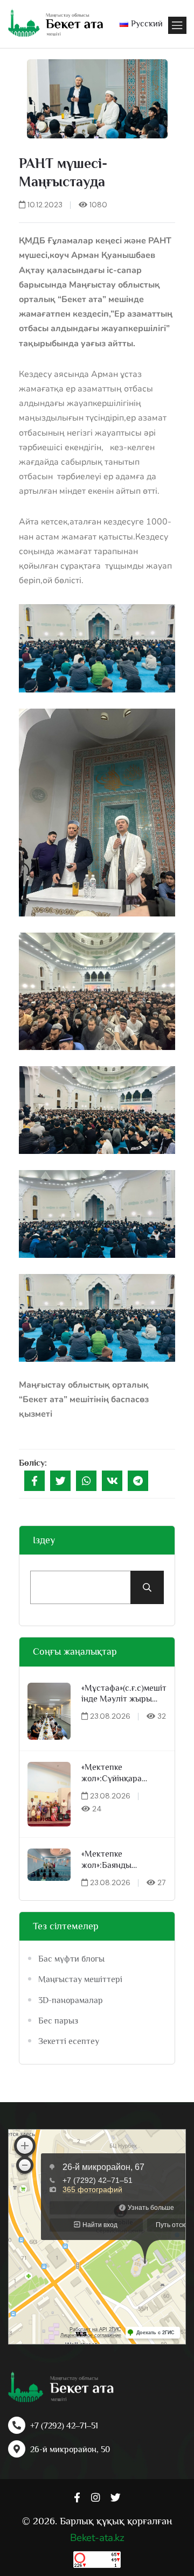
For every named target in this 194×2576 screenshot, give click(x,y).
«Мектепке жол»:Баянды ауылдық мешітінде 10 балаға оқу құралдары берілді (124, 1860)
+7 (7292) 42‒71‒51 (64, 2426)
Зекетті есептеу (69, 2041)
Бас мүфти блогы (71, 1959)
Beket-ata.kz (97, 2538)
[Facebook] (34, 1481)
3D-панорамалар (71, 2000)
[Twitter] (60, 1481)
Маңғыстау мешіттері (80, 1979)
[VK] (112, 1481)
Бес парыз (58, 2021)
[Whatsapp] (86, 1481)
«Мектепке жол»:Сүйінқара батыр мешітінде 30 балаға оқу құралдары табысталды (119, 1773)
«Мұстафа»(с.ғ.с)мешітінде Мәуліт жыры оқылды (124, 1694)
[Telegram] (138, 1481)
